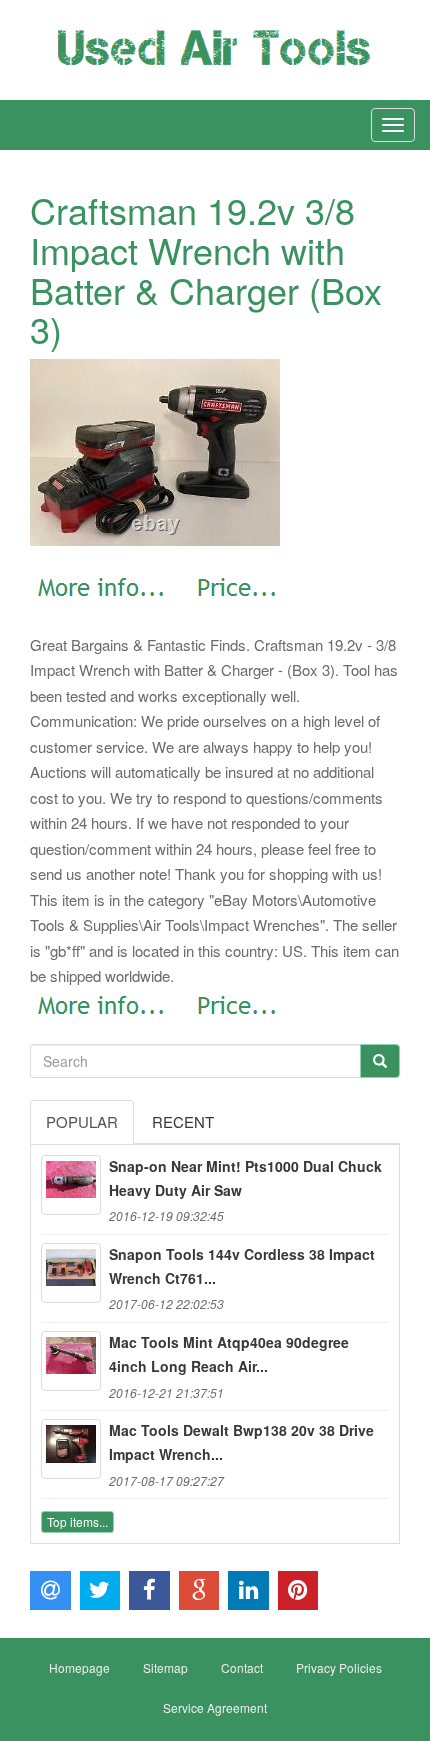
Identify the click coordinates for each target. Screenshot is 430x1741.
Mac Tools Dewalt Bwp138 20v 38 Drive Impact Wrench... (241, 1442)
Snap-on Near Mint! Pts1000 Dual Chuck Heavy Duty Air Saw (245, 1178)
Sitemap (165, 1667)
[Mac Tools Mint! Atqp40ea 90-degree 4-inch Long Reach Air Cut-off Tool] (71, 1361)
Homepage (79, 1667)
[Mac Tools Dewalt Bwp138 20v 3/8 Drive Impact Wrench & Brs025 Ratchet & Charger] (71, 1449)
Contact (242, 1667)
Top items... (77, 1521)
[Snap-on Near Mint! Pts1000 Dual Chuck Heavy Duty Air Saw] (71, 1185)
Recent (183, 1121)
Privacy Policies (339, 1667)
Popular (82, 1121)
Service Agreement (215, 1707)
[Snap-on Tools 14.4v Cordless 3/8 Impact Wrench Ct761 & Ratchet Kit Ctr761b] (71, 1273)
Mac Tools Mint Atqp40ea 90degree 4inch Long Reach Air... (229, 1354)
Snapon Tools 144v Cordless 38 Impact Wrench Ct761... (242, 1266)
